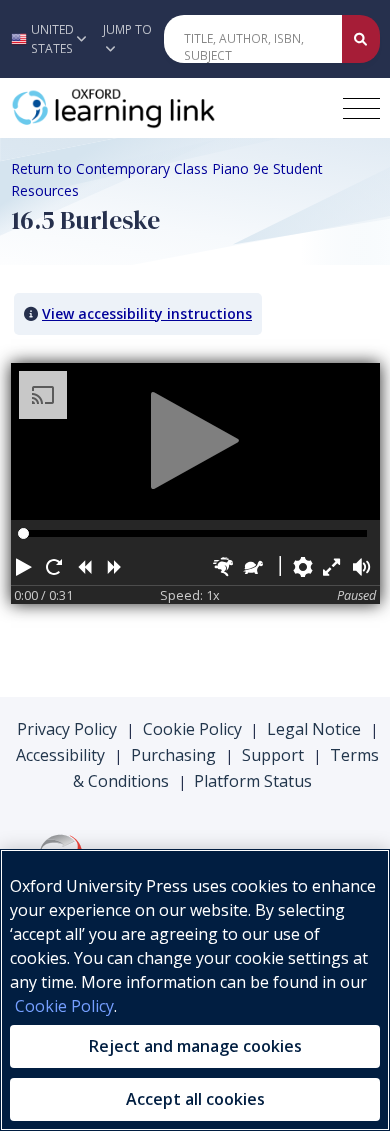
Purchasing (173, 755)
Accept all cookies (195, 1099)
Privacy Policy (67, 729)
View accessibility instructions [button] (147, 313)
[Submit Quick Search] (361, 39)
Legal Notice (314, 729)
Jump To (127, 29)
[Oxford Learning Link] (161, 108)
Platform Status (253, 781)
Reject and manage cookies (195, 1046)
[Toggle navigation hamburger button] (361, 108)
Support (273, 755)
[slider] (23, 533)
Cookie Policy (192, 729)
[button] (46, 39)
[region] (195, 990)
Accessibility (60, 755)
